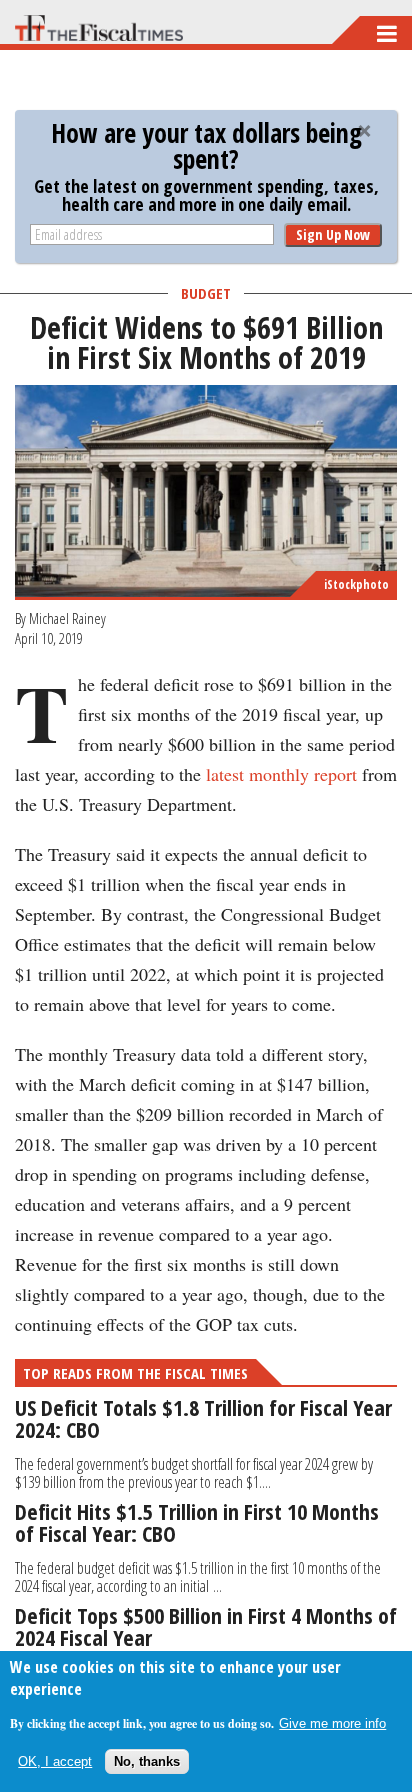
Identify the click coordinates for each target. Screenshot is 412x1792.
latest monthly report (281, 774)
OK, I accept (55, 1761)
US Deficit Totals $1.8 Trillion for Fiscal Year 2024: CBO (203, 1418)
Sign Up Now (333, 234)
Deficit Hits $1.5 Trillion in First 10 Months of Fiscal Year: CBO (197, 1522)
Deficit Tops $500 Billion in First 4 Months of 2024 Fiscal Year (206, 1626)
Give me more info (332, 1723)
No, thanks (147, 1761)
